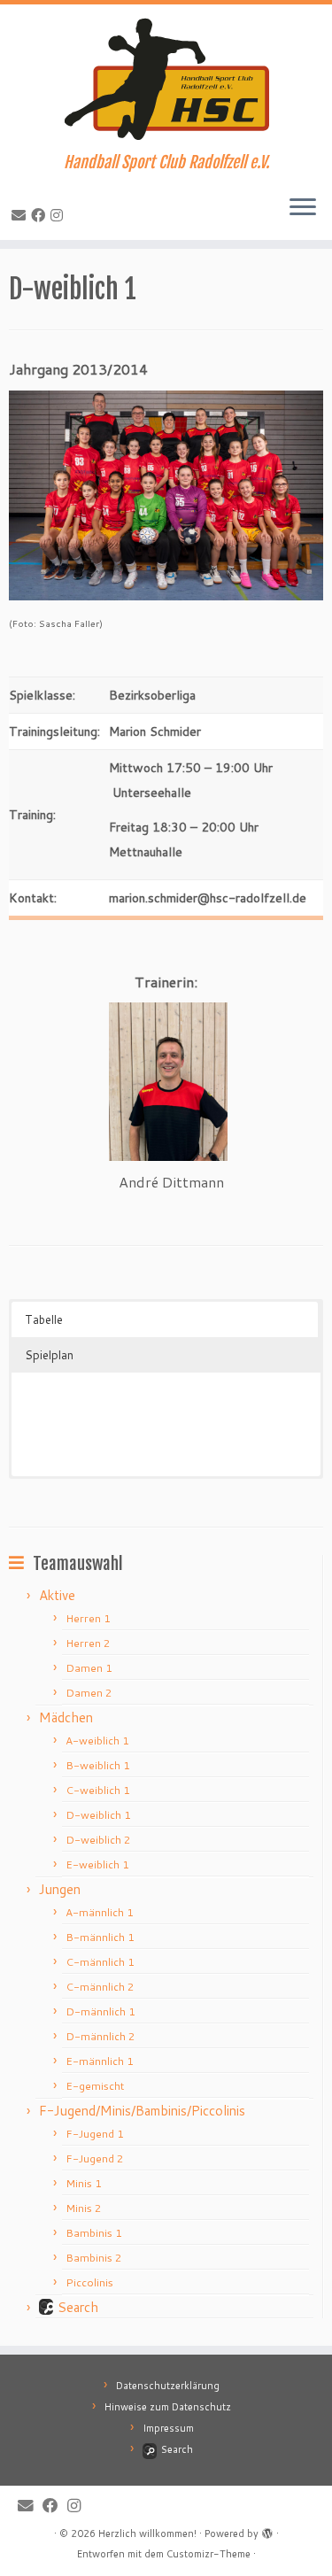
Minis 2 (84, 2208)
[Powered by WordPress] (267, 2530)
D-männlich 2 (100, 2036)
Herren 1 (88, 1618)
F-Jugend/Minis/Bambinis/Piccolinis (142, 2111)
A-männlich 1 (100, 1912)
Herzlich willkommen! (147, 2533)
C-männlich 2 (100, 1987)
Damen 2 (89, 1693)
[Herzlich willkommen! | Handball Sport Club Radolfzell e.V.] (166, 79)
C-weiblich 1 (98, 1790)
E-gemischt (95, 2086)
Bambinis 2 (94, 2258)
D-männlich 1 (100, 2011)
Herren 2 (88, 1643)
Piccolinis (89, 2282)
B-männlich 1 (100, 1937)
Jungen (60, 1889)
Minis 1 (84, 2183)
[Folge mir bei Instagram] (59, 215)
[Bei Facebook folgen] (41, 215)
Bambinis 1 (94, 2233)
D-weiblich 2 (98, 1840)
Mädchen (66, 1717)
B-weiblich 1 (98, 1765)
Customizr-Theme (208, 2554)
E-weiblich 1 (97, 1864)
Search (78, 2307)
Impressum (168, 2428)
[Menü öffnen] (303, 208)
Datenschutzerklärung (168, 2386)
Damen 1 (89, 1668)
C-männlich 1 (100, 1962)
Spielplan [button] (49, 1355)
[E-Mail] (21, 215)
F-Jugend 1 (95, 2134)
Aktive (57, 1595)
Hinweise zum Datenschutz (168, 2407)
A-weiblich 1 (97, 1741)
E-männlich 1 (100, 2061)
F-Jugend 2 (95, 2158)
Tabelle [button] (44, 1319)
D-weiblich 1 (98, 1815)
